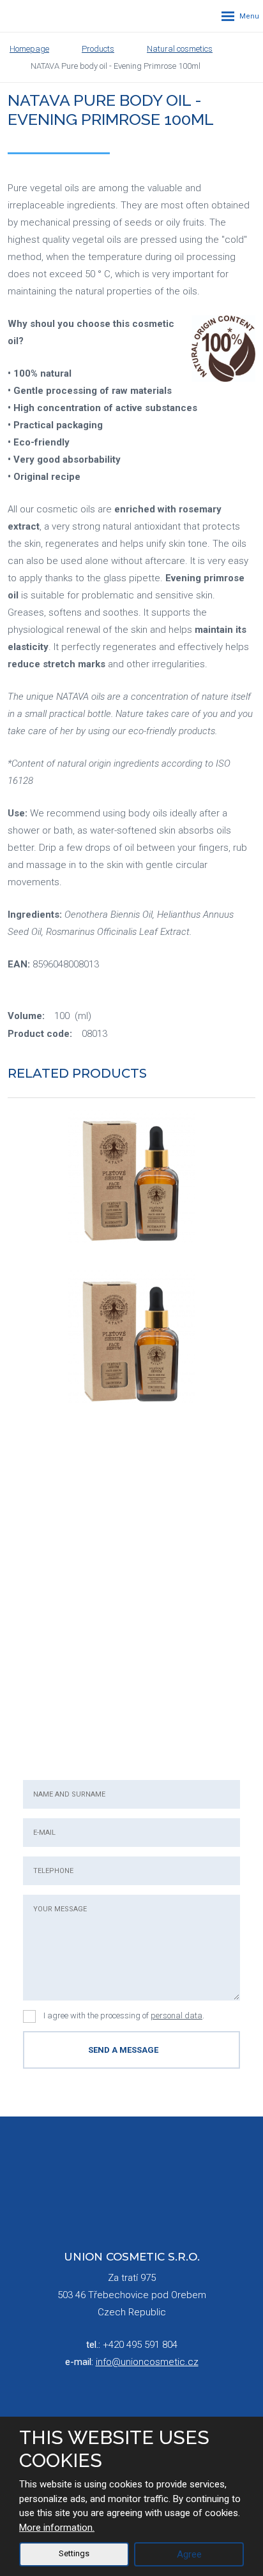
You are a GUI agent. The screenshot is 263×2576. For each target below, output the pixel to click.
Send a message (123, 2050)
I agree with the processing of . (124, 2015)
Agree (189, 2554)
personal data (177, 2015)
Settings (74, 2553)
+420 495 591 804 (140, 2345)
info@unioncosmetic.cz (147, 2362)
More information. (57, 2528)
